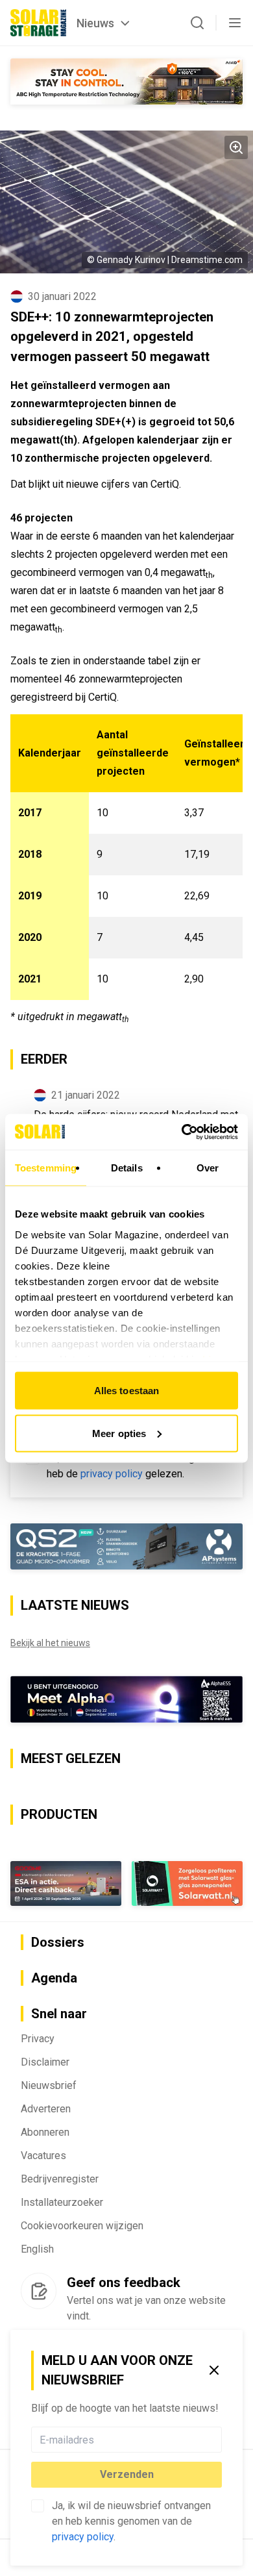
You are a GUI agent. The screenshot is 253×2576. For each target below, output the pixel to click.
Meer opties (119, 1433)
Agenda (54, 1978)
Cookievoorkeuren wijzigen (82, 2226)
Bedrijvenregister (60, 2179)
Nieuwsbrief (49, 2085)
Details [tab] (127, 1168)
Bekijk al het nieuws (50, 1643)
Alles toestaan (126, 1391)
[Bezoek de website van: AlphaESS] (126, 1699)
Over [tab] (208, 1168)
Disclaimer (45, 2062)
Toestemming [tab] (46, 1168)
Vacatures (43, 2156)
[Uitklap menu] (235, 23)
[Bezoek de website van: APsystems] (126, 1547)
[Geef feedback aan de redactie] (39, 2291)
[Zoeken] (197, 23)
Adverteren (46, 2109)
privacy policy (83, 2537)
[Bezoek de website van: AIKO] (126, 81)
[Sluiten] (214, 2370)
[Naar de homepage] (38, 23)
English (37, 2249)
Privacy (38, 2039)
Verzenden (127, 2474)
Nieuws (95, 23)
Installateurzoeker (62, 2202)
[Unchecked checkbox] (38, 2506)
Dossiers (58, 1942)
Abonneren (45, 2132)
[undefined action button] (218, 2440)
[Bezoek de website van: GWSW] (66, 1883)
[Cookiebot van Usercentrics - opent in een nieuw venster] (182, 1132)
